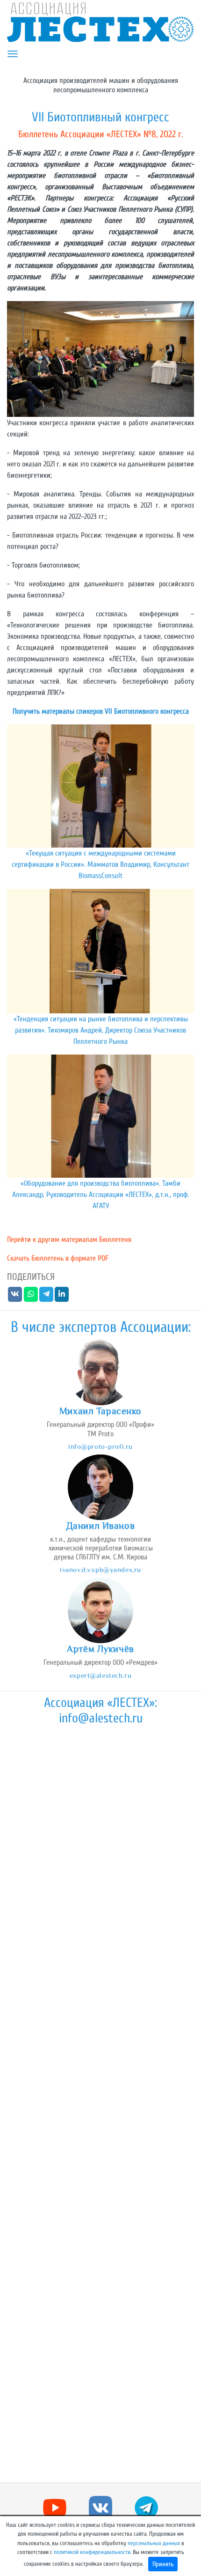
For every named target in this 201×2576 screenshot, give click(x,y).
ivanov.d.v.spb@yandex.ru (100, 1569)
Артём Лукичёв (100, 1649)
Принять (163, 2564)
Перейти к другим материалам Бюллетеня (69, 1240)
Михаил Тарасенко (100, 1411)
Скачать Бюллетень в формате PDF (58, 1258)
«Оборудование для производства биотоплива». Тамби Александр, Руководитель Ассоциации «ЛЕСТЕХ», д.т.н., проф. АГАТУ (101, 1195)
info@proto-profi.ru (100, 1446)
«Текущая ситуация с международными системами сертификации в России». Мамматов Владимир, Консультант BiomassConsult (100, 864)
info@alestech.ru (101, 1718)
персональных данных (154, 2543)
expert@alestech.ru (100, 1675)
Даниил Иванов (100, 1526)
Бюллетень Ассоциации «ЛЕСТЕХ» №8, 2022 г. (100, 134)
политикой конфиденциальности (92, 2552)
